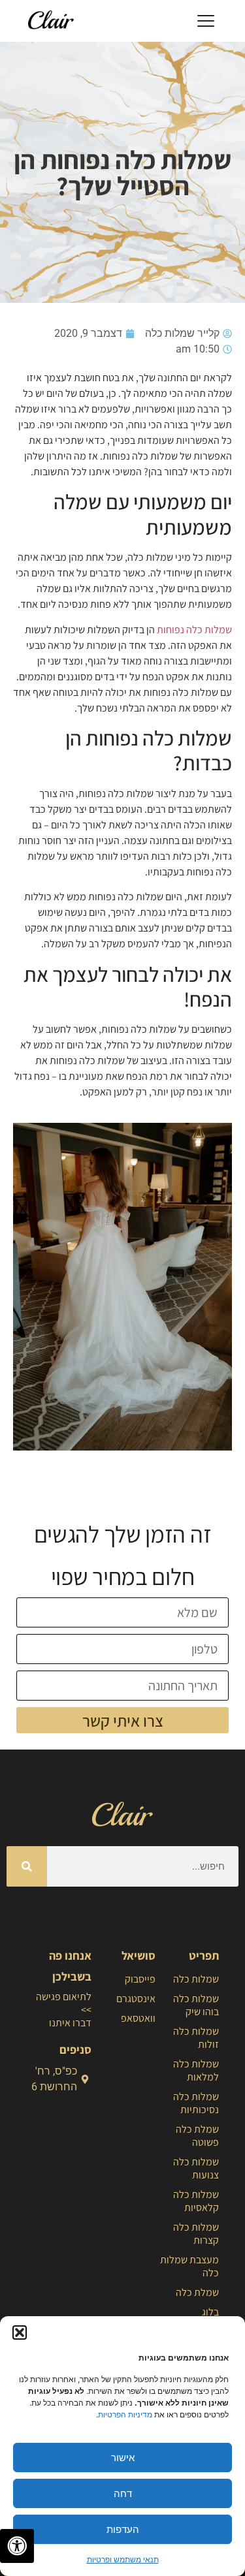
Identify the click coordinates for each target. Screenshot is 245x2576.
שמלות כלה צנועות (196, 2168)
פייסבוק (140, 1979)
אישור (123, 2458)
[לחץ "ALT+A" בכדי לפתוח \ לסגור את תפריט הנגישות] (17, 2546)
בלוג (210, 2312)
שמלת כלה (197, 2292)
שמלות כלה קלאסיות (196, 2201)
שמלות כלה (196, 1979)
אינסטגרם (136, 1999)
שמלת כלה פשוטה (197, 2136)
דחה (123, 2493)
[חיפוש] (27, 1866)
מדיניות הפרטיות (125, 2414)
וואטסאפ (138, 2018)
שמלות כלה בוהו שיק (196, 2005)
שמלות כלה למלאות (196, 2070)
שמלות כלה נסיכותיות (196, 2103)
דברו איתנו (70, 2023)
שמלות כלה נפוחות (194, 630)
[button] (20, 2333)
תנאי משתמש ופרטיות (123, 2559)
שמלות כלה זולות (196, 2038)
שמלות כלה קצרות (196, 2234)
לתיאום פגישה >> (64, 2003)
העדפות (123, 2529)
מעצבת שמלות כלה (189, 2266)
